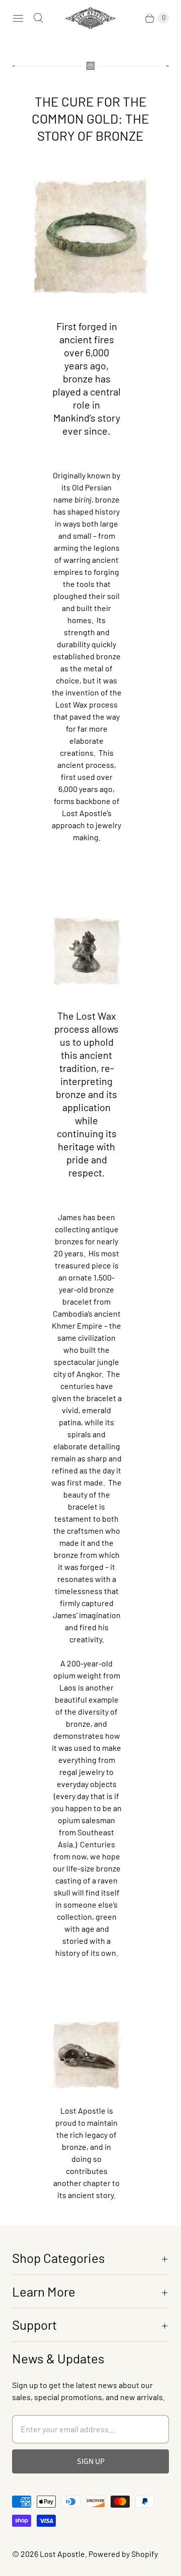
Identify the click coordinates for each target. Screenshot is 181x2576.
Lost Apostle (62, 2554)
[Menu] (18, 18)
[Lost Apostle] (90, 18)
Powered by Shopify (123, 2554)
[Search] (38, 18)
